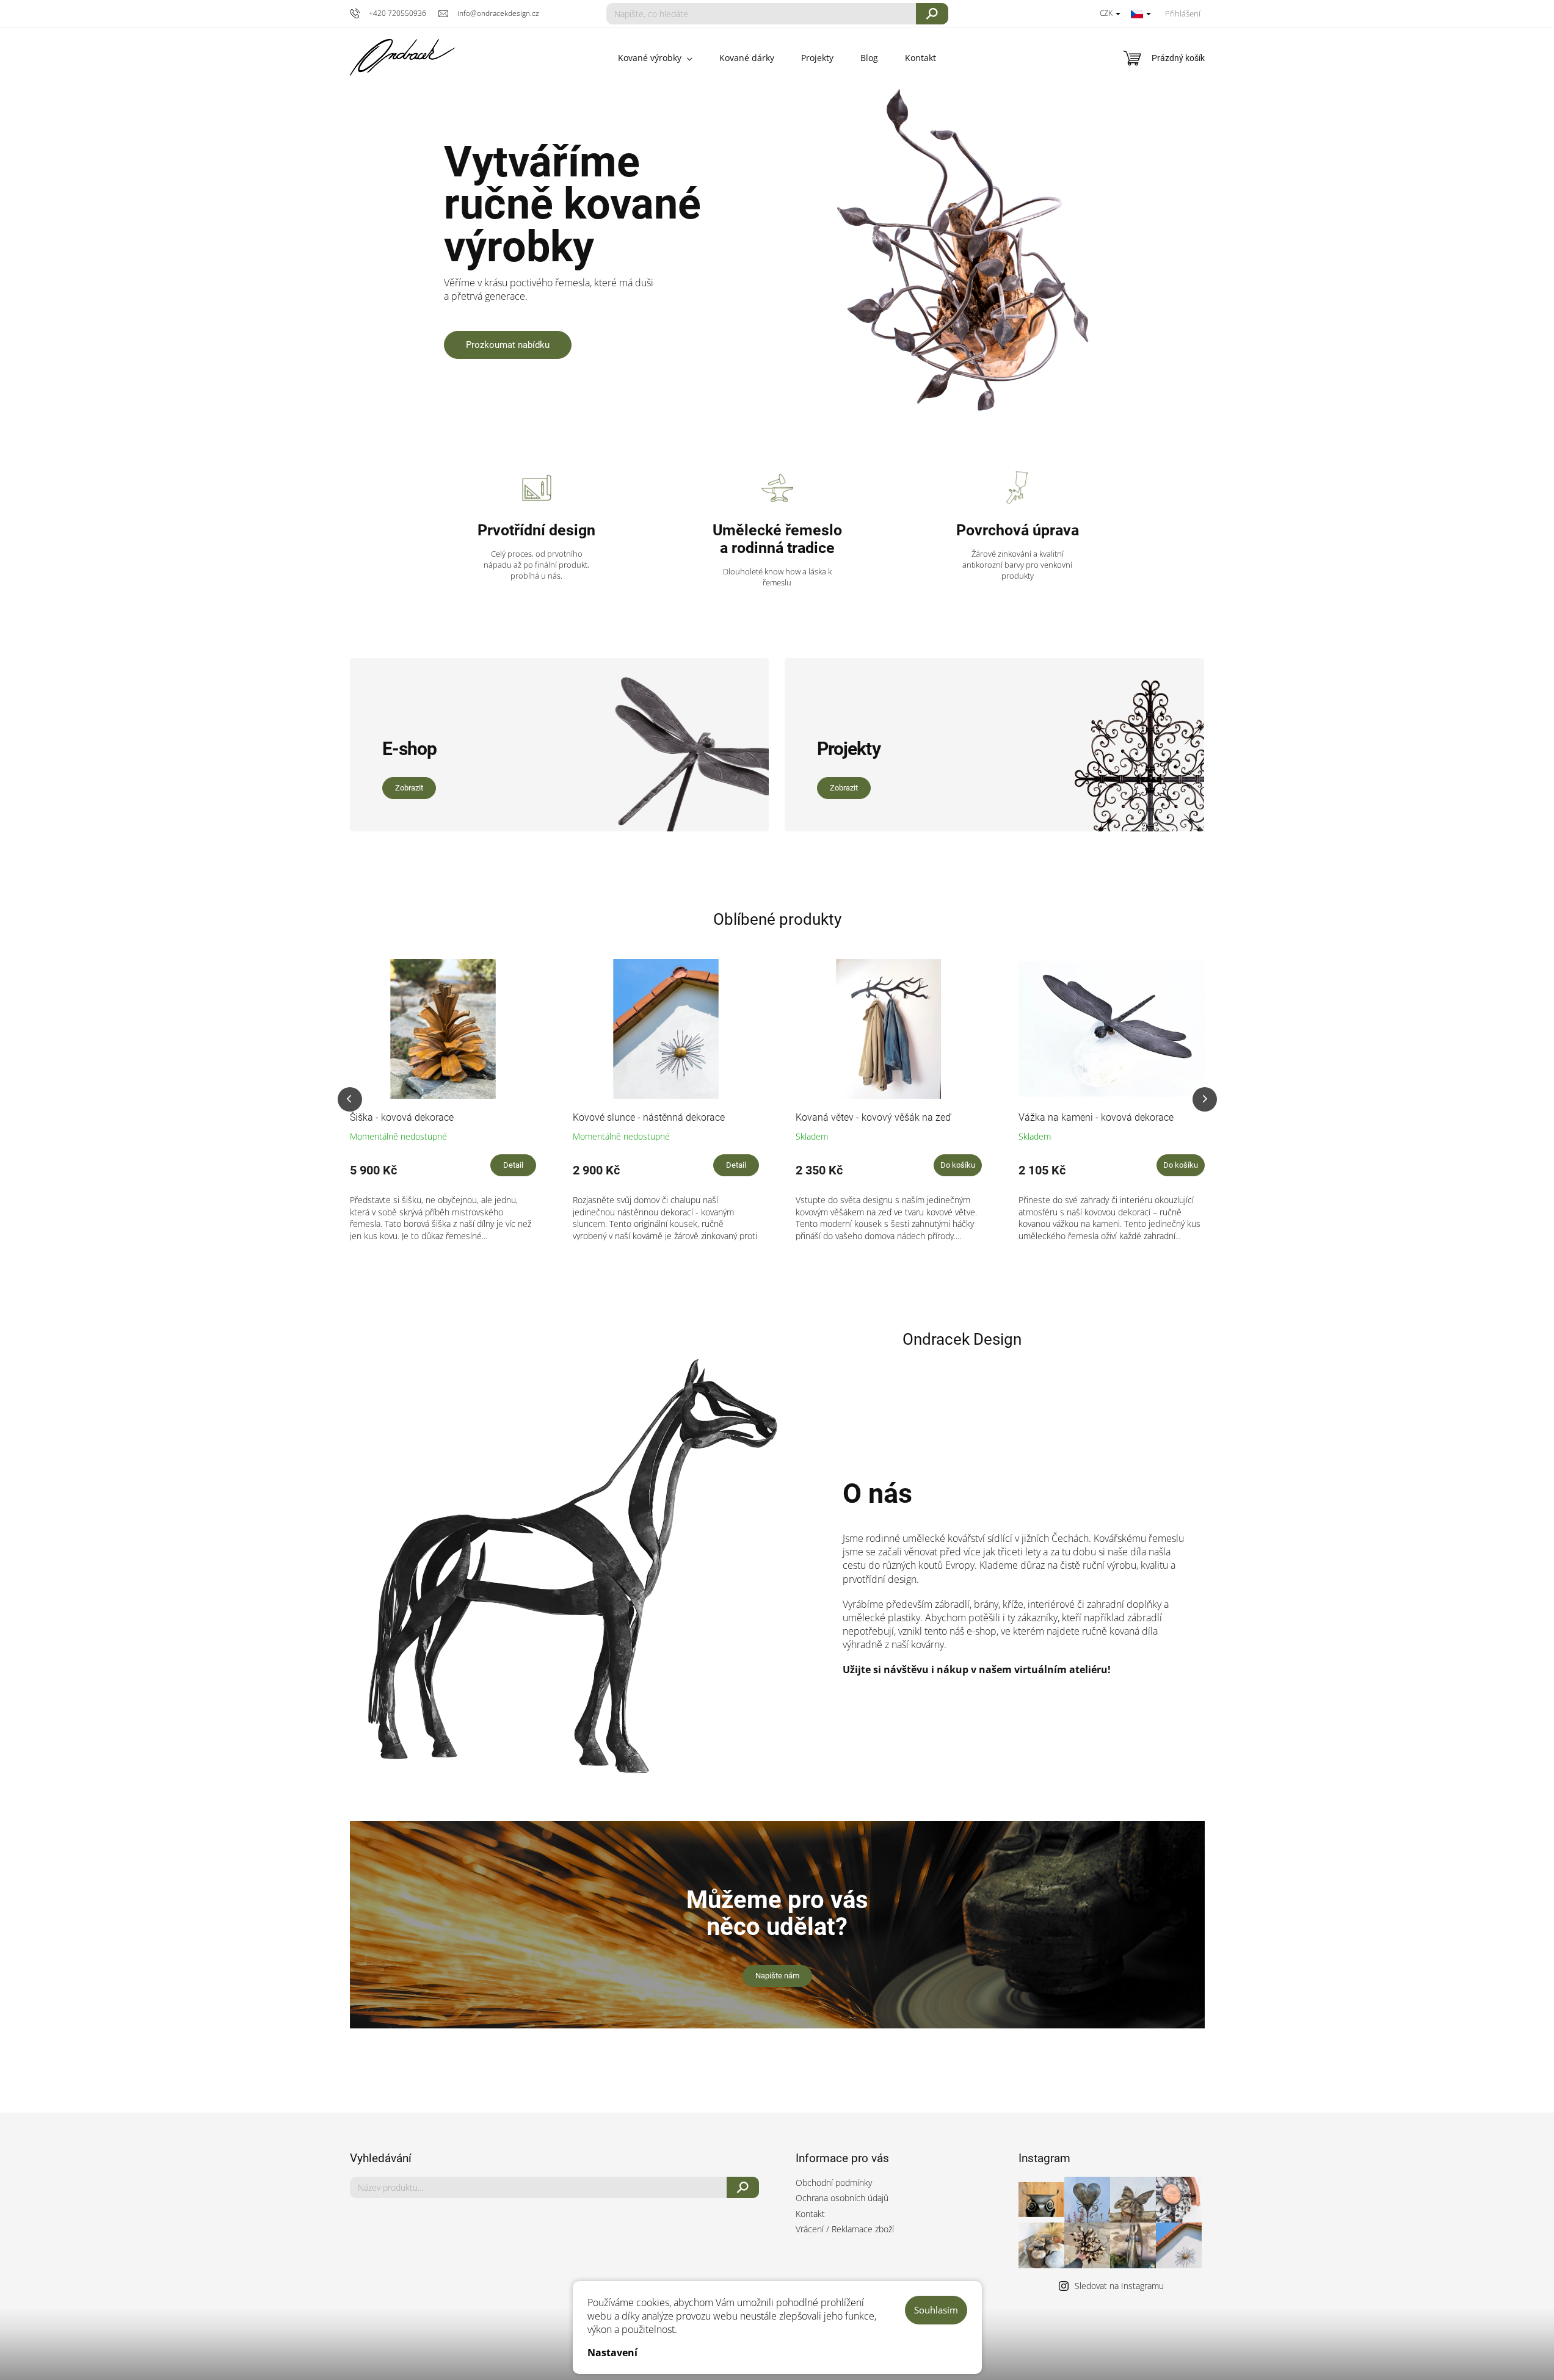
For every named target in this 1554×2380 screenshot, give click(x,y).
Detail (513, 1165)
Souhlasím (936, 2310)
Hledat (932, 14)
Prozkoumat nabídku (508, 345)
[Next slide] (1205, 1099)
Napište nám (777, 1976)
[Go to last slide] (350, 1099)
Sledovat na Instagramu (1119, 2286)
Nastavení (612, 2353)
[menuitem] (655, 58)
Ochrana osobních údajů (842, 2198)
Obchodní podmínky (834, 2183)
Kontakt (810, 2214)
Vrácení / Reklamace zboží (845, 2229)
